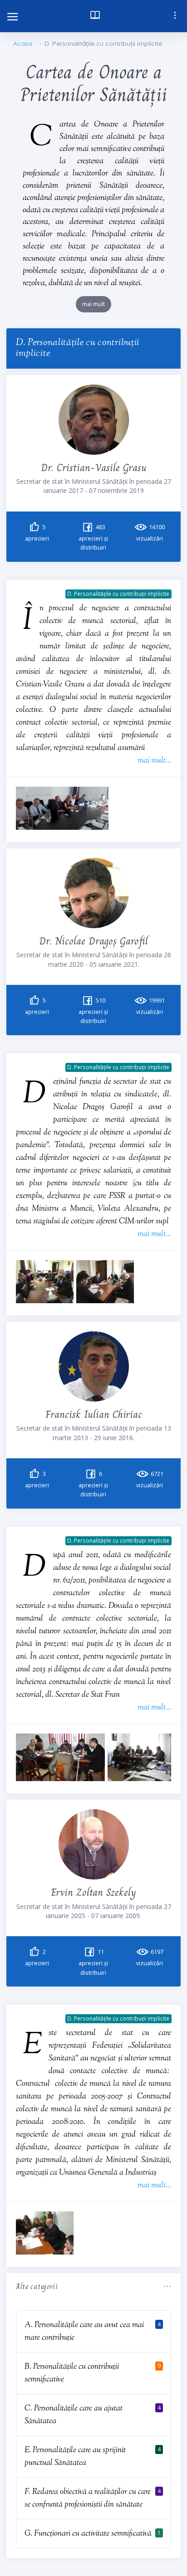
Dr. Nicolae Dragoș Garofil (93, 941)
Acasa (23, 44)
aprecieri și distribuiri (93, 538)
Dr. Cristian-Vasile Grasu (94, 467)
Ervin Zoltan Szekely (93, 1892)
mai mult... (154, 761)
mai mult (93, 304)
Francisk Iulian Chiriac (94, 1414)
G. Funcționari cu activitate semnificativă (88, 2534)
